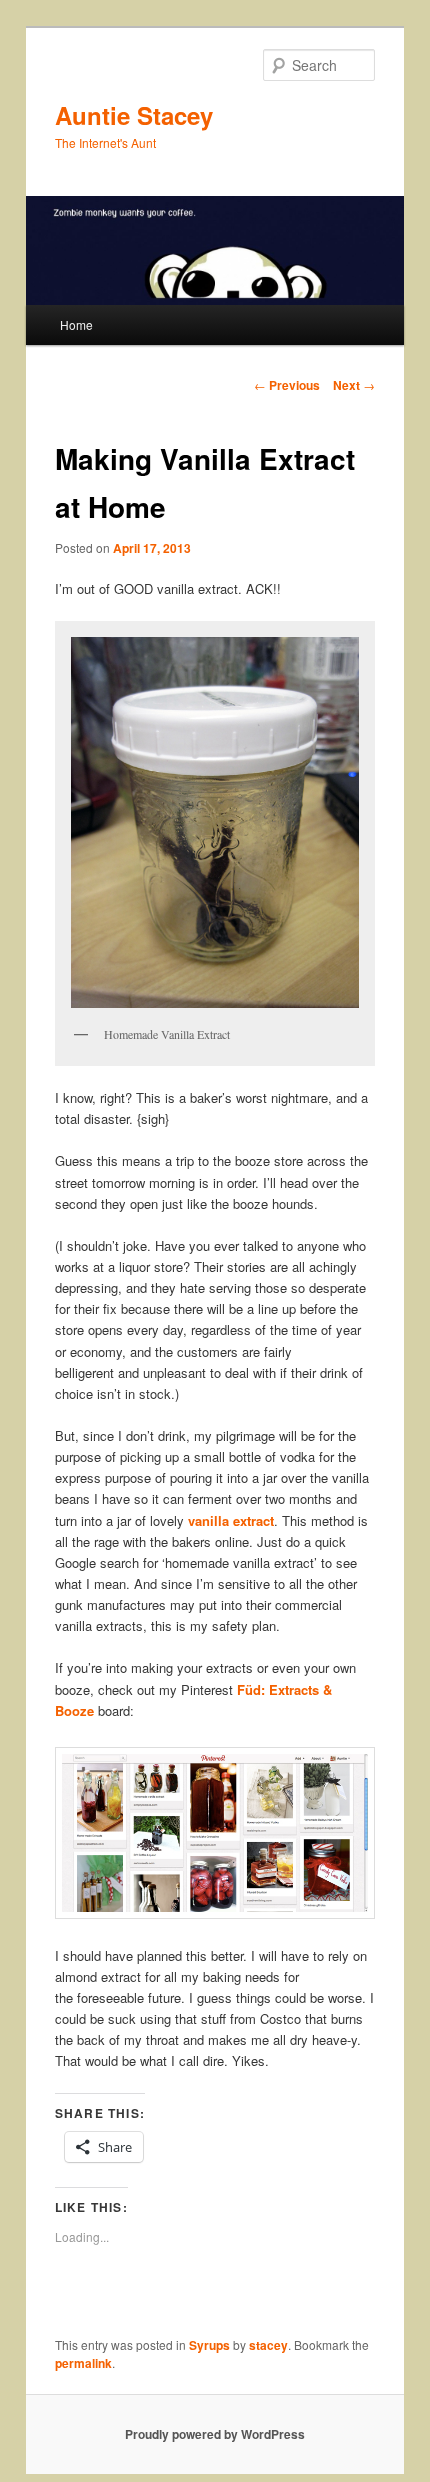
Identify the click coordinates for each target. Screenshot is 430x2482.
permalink (83, 2363)
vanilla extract (231, 1520)
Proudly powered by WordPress (215, 2434)
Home (76, 324)
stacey (268, 2345)
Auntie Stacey (134, 115)
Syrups (209, 2345)
